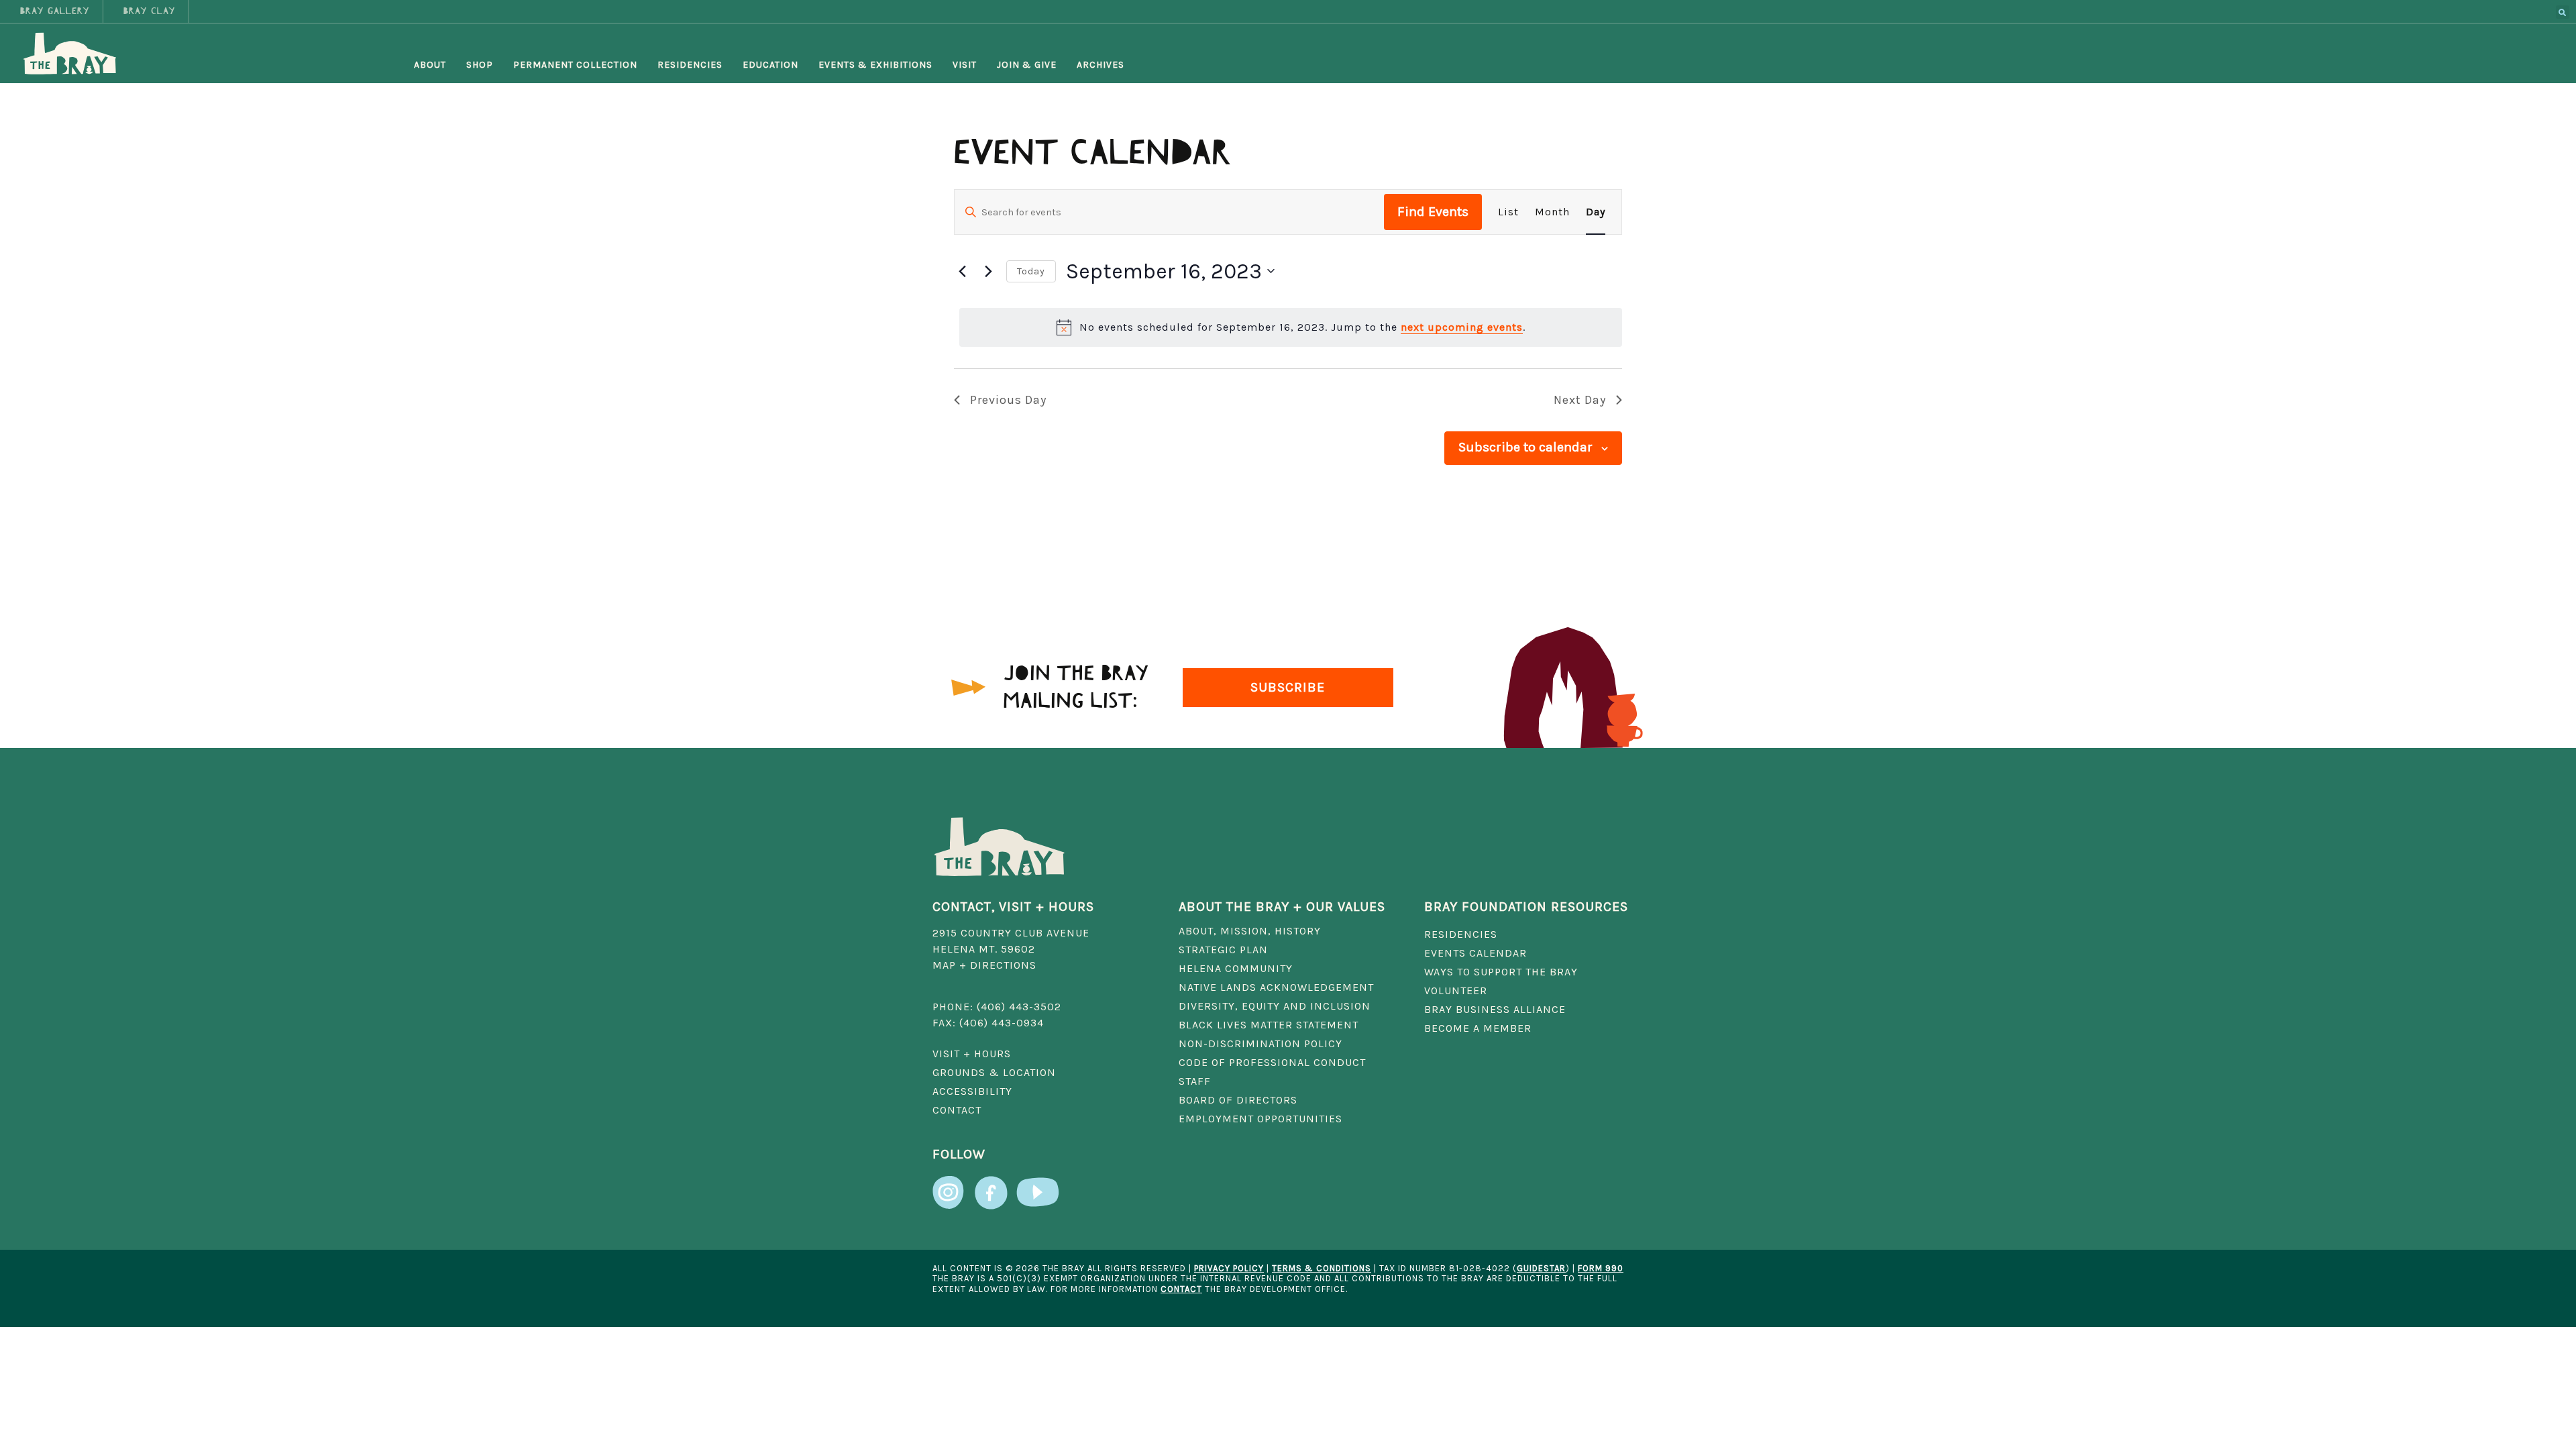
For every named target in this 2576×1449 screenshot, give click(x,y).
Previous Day (1008, 400)
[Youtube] (1038, 1186)
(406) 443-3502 (1019, 1007)
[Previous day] (962, 271)
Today (1031, 271)
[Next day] (988, 271)
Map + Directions (984, 965)
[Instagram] (949, 1186)
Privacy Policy (1229, 1268)
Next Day (1580, 400)
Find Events (1433, 212)
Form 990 (1601, 1268)
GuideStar (1541, 1268)
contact (1181, 1289)
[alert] (1291, 327)
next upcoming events (1462, 327)
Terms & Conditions (1322, 1268)
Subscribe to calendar (1525, 447)
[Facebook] (991, 1186)
